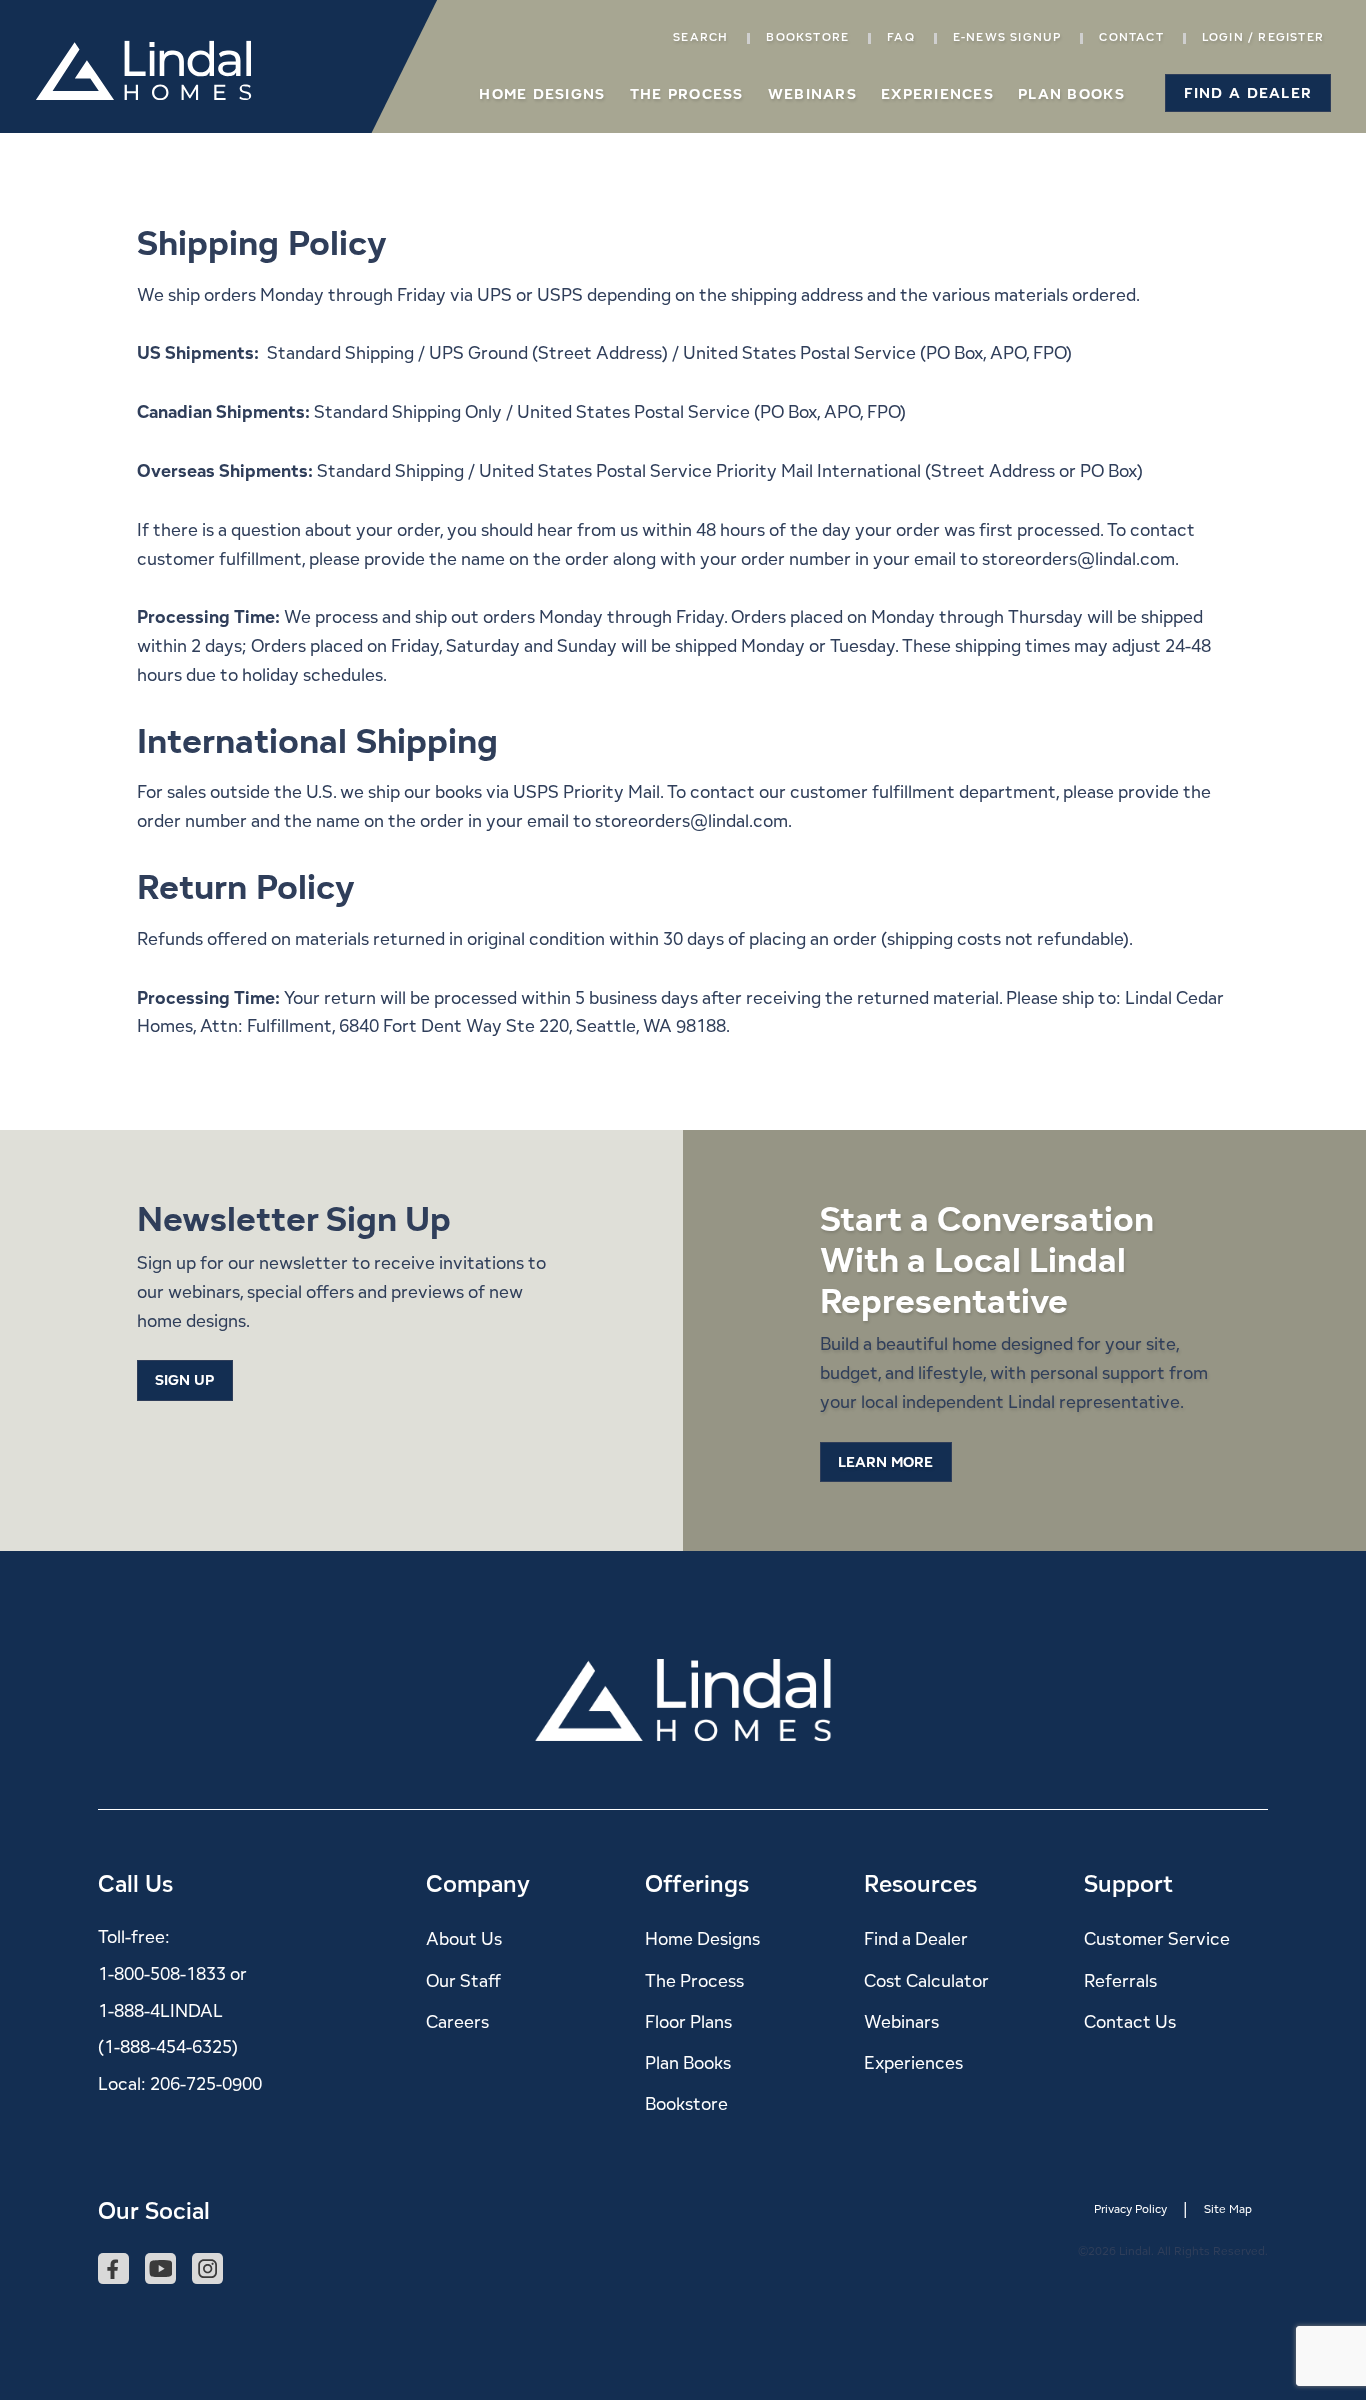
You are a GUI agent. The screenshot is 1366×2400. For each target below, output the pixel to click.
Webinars (812, 93)
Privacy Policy (1130, 2209)
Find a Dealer (916, 1938)
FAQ (901, 36)
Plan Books (1071, 93)
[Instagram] (207, 2270)
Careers (457, 2021)
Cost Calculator (926, 1980)
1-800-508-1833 (162, 1973)
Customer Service (1157, 1938)
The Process (687, 93)
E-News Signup (1007, 36)
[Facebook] (113, 2270)
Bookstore (807, 36)
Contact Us (1130, 2021)
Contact (1131, 36)
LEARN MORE (885, 1461)
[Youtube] (160, 2270)
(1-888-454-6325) (168, 2046)
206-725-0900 (206, 2083)
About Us (464, 1938)
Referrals (1120, 1980)
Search (700, 36)
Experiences (937, 93)
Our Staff (463, 1980)
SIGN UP (184, 1379)
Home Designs (542, 93)
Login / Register (1263, 36)
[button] (1248, 92)
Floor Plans (688, 2021)
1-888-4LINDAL (160, 2010)
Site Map (1228, 2209)
